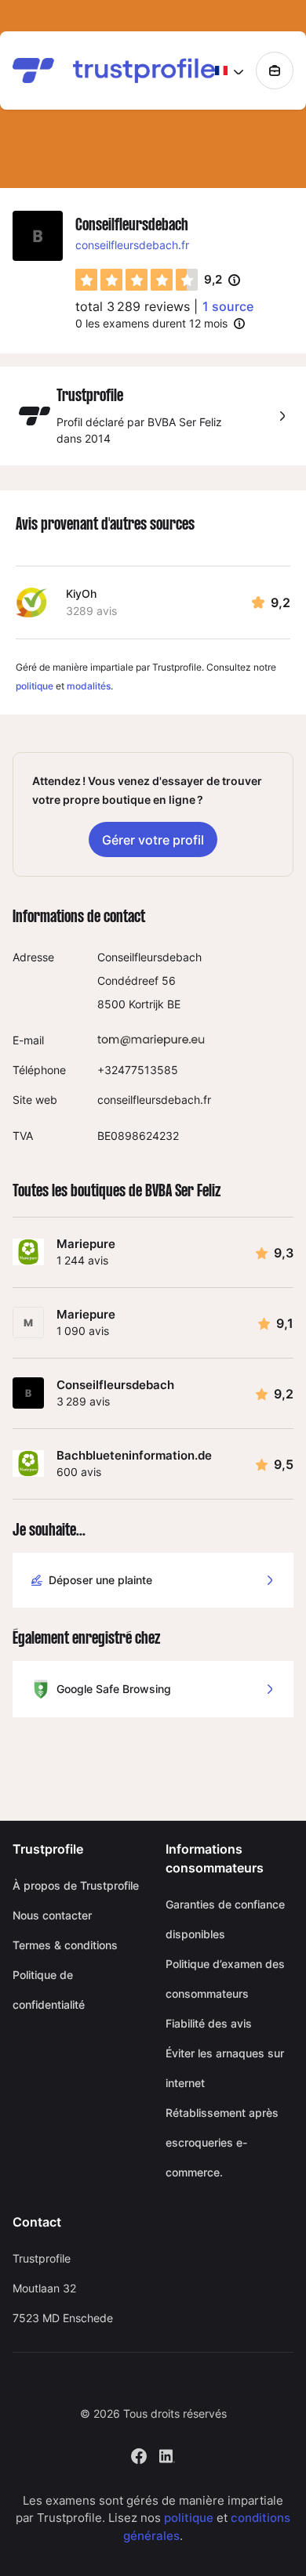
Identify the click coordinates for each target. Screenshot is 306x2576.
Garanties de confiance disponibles (225, 1919)
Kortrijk (146, 1004)
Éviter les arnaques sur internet (225, 2068)
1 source (228, 306)
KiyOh (81, 593)
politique (35, 686)
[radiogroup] (137, 280)
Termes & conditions (65, 1945)
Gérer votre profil (153, 840)
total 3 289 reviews (133, 306)
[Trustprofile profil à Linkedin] (167, 2454)
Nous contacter (52, 1915)
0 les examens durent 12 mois (151, 323)
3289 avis (91, 611)
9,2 (222, 280)
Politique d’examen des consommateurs (225, 1979)
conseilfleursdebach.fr (132, 245)
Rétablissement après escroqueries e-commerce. (222, 2142)
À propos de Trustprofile (76, 1885)
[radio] (86, 280)
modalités (89, 686)
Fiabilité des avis (209, 2023)
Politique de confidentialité (49, 1990)
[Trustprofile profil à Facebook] (139, 2454)
